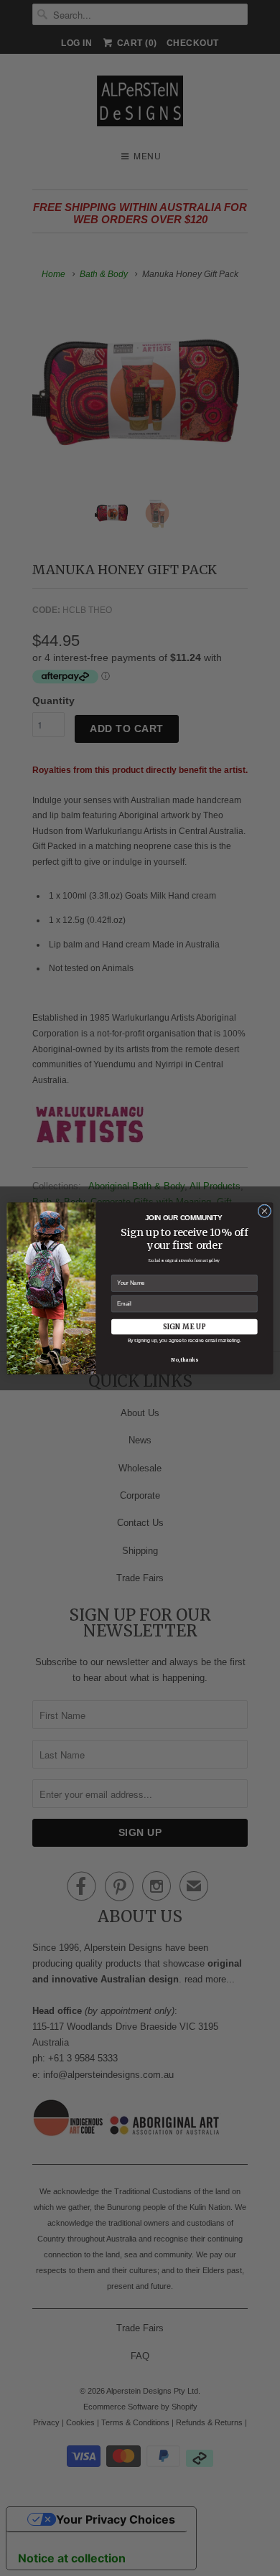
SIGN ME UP (185, 1326)
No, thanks (184, 1360)
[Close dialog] (265, 1210)
